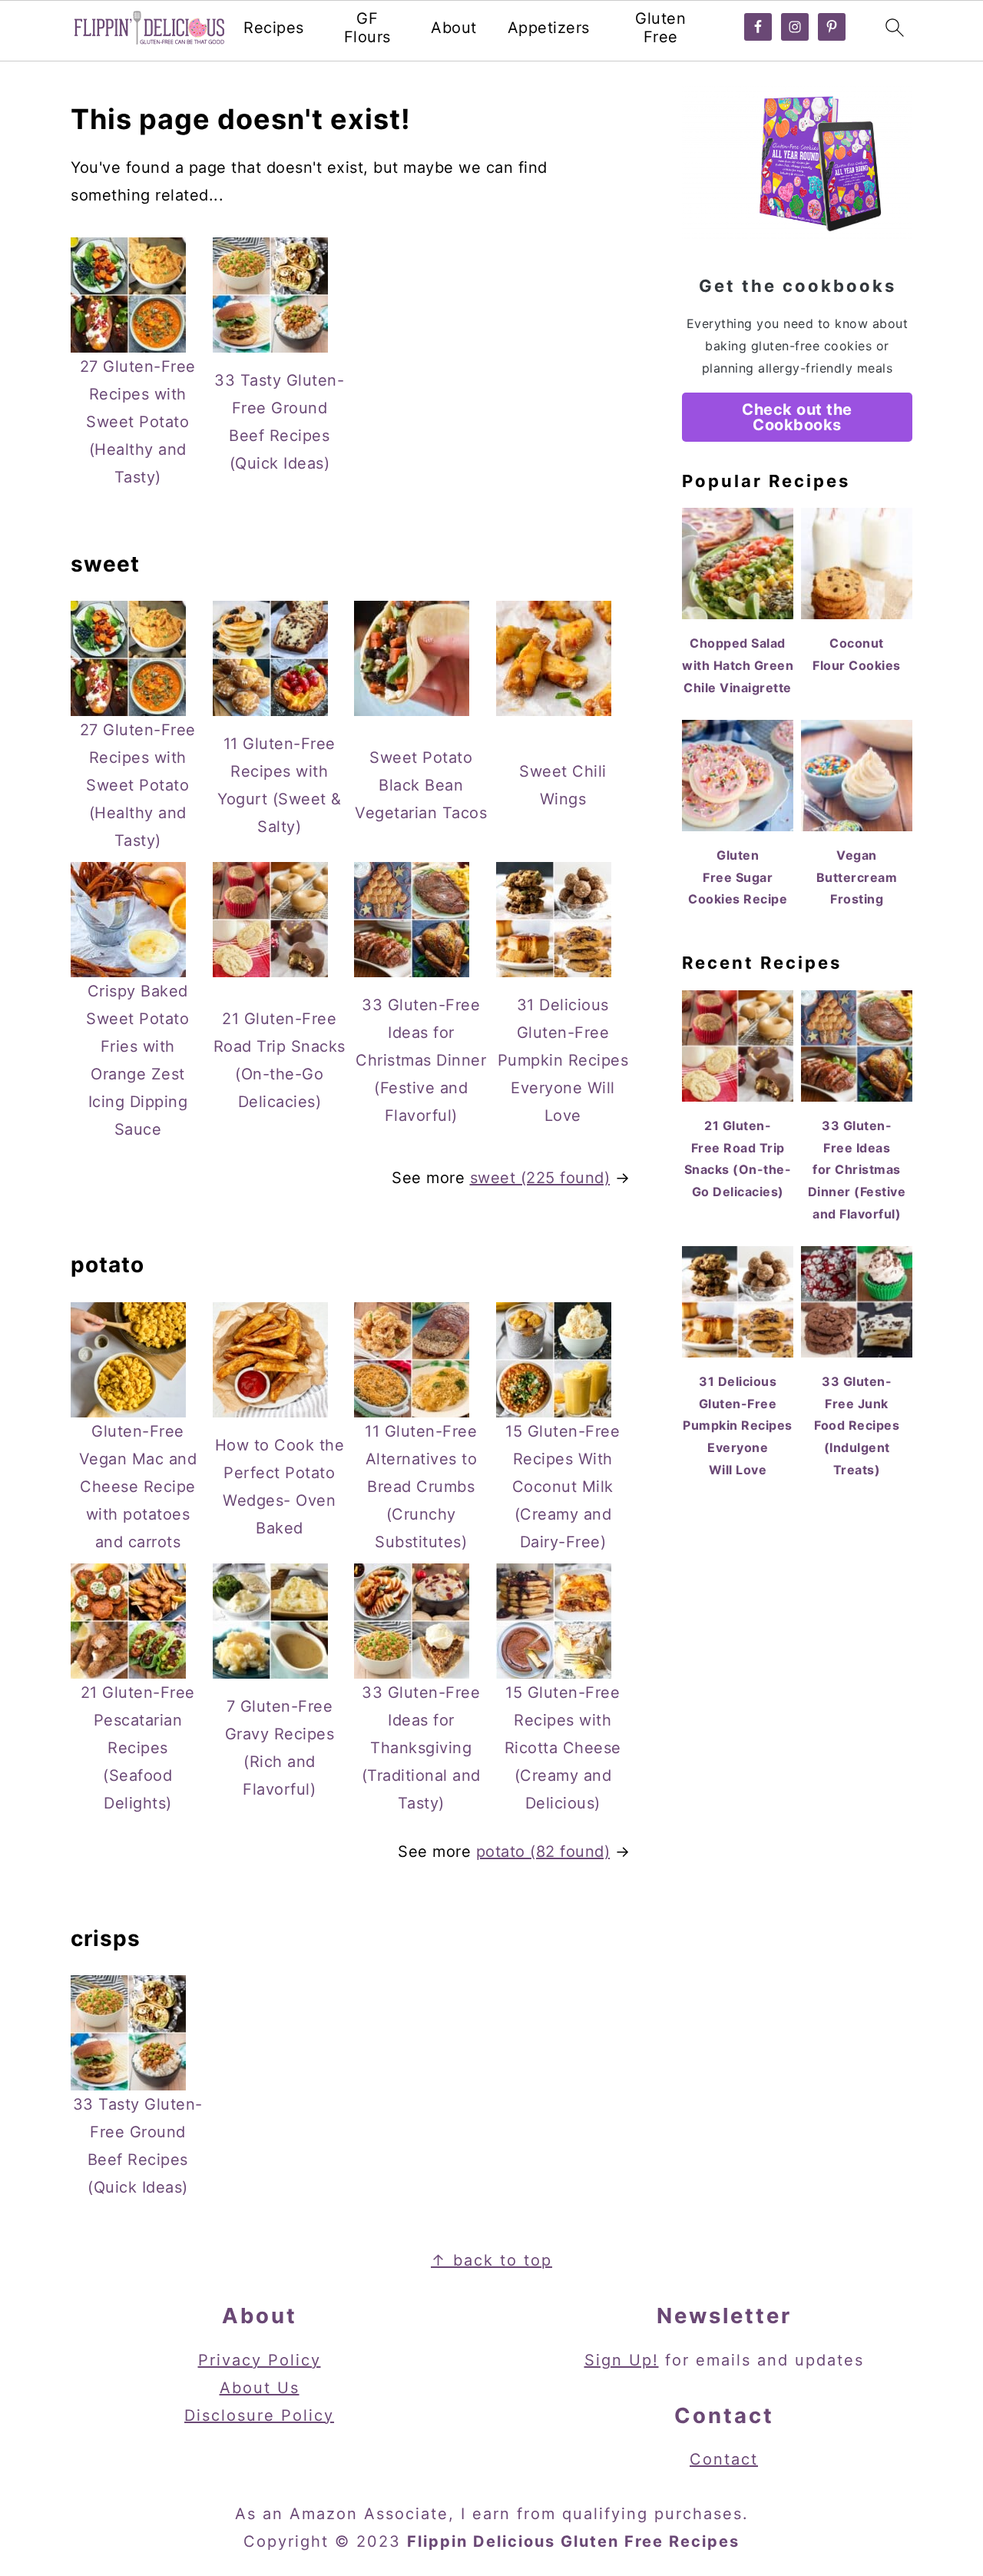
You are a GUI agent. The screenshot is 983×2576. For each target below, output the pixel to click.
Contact (724, 2459)
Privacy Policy (260, 2360)
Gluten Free (660, 28)
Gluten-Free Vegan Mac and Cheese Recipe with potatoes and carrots (138, 1487)
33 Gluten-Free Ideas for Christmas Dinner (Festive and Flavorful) (421, 1060)
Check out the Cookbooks (797, 417)
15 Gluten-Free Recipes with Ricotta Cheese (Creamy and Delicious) (563, 1748)
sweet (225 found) (540, 1178)
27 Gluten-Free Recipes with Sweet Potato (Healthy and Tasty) (138, 422)
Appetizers (549, 28)
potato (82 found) (543, 1852)
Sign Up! (622, 2360)
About (454, 28)
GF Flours (367, 28)
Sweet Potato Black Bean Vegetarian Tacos (421, 785)
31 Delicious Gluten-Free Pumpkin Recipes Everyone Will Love (563, 1060)
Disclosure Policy (259, 2415)
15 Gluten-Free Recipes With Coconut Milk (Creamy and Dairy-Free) (563, 1487)
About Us (260, 2388)
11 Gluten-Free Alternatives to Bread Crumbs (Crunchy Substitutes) (421, 1487)
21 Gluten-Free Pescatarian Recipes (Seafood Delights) (138, 1748)
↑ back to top (491, 2260)
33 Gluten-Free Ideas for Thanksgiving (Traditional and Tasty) (421, 1748)
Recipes (274, 28)
